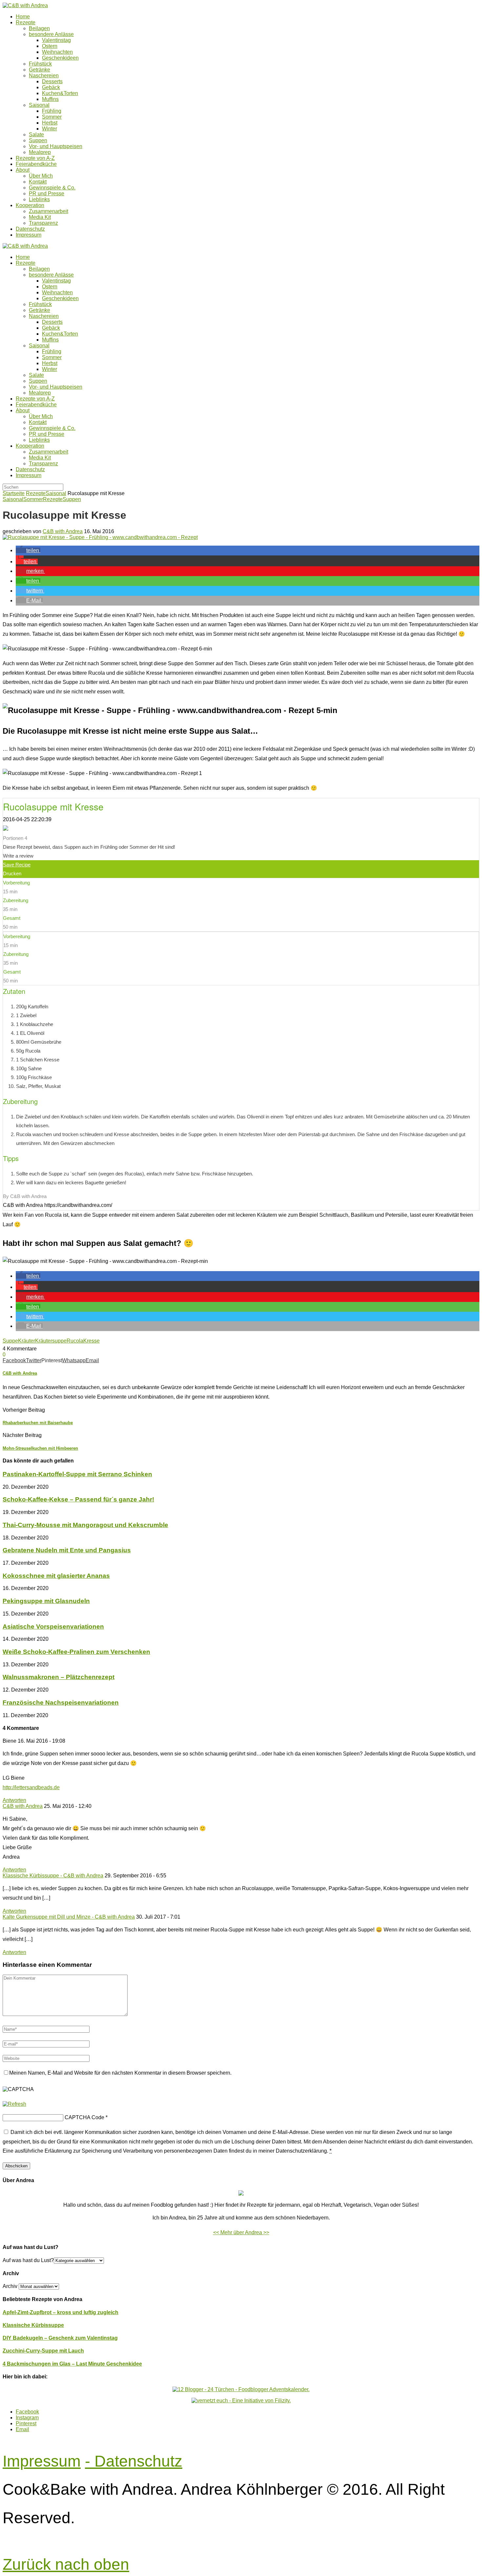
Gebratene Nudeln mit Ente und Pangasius (67, 1550)
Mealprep (40, 152)
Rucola (75, 1341)
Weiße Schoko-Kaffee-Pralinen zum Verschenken (76, 1652)
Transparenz (43, 223)
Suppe (10, 1341)
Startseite (14, 493)
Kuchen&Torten (60, 93)
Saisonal (39, 105)
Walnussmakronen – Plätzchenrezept (59, 1677)
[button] (28, 550)
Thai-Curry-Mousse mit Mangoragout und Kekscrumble (85, 1525)
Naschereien (44, 76)
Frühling (52, 111)
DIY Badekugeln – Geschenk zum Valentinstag (60, 2338)
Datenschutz (30, 229)
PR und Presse (47, 194)
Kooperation (30, 205)
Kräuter (27, 1341)
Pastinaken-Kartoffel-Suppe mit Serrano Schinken (77, 1474)
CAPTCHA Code (84, 2117)
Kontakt (38, 182)
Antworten (14, 1800)
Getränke (40, 70)
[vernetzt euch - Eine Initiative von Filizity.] (241, 2401)
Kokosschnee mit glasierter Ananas (56, 1576)
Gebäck (51, 87)
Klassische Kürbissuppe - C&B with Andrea (53, 1876)
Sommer (52, 117)
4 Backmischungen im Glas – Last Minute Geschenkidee (72, 2364)
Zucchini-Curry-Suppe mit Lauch (43, 2351)
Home (23, 17)
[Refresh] (14, 2104)
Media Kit (40, 217)
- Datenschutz (134, 2461)
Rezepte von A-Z (35, 158)
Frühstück (40, 64)
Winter (50, 129)
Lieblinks (39, 199)
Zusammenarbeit (49, 211)
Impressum (29, 235)
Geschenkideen (60, 58)
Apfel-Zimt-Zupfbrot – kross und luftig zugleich (60, 2312)
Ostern (50, 46)
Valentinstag (56, 40)
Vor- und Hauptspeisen (56, 146)
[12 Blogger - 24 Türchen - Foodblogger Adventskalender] (241, 2389)
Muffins (50, 99)
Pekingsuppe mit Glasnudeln (46, 1601)
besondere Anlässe (51, 34)
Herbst (50, 123)
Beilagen (39, 28)
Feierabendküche (36, 164)
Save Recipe (17, 865)
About (23, 170)
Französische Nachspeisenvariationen (61, 1703)
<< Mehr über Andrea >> (241, 2232)
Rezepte (26, 22)
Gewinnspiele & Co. (52, 188)
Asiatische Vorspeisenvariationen (53, 1627)
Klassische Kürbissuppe (33, 2325)
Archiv (10, 2286)
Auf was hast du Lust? (28, 2260)
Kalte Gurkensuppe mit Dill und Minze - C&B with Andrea (69, 1917)
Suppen (38, 140)
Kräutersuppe (51, 1341)
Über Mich (41, 176)
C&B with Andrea (63, 531)
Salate (36, 135)
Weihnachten (57, 52)
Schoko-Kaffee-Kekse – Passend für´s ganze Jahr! (78, 1499)
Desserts (52, 81)
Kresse (91, 1341)
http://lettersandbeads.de (31, 1787)
